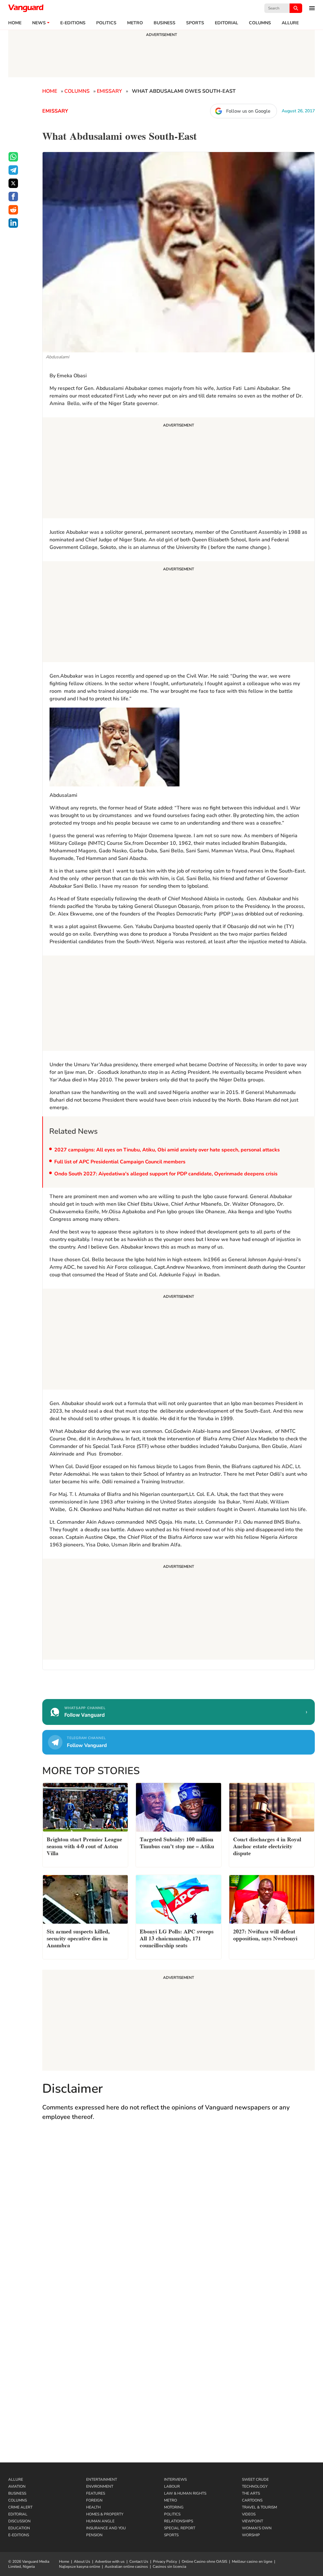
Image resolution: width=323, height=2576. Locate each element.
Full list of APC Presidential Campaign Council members (120, 1162)
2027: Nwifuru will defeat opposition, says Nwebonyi (265, 1934)
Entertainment (102, 2479)
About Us (82, 2561)
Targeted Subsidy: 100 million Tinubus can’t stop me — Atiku (177, 1842)
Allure (16, 2479)
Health (93, 2507)
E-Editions (19, 2535)
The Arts (251, 2493)
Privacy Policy (165, 2561)
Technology (255, 2486)
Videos (249, 2514)
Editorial (226, 23)
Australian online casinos (126, 2567)
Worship (251, 2535)
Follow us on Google (248, 111)
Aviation (17, 2486)
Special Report (180, 2528)
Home (15, 23)
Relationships (179, 2521)
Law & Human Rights (185, 2493)
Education (19, 2528)
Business (164, 23)
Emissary (109, 91)
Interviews (175, 2479)
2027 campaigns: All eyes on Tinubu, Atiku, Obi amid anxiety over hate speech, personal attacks (167, 1150)
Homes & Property (105, 2514)
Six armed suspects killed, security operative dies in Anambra (78, 1938)
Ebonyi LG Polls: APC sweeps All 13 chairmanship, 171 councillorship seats (177, 1938)
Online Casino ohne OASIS (204, 2561)
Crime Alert (20, 2507)
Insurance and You (106, 2528)
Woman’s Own (257, 2528)
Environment (100, 2486)
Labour (172, 2486)
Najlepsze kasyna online (79, 2567)
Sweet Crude (255, 2479)
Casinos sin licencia (169, 2567)
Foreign (94, 2500)
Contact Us (139, 2561)
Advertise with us (110, 2561)
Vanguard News (26, 8)
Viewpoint (253, 2521)
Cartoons (252, 2500)
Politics (106, 23)
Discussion (19, 2521)
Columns (260, 23)
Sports (195, 23)
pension (94, 2535)
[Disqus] (179, 2218)
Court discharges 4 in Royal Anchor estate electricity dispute (267, 1846)
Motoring (174, 2507)
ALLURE (290, 23)
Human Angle (100, 2521)
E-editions (73, 23)
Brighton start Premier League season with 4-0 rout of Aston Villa (84, 1846)
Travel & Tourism (259, 2507)
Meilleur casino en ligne (252, 2561)
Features (96, 2493)
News (39, 23)
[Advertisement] (179, 469)
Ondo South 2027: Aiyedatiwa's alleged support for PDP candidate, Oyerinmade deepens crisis (166, 1174)
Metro (135, 23)
